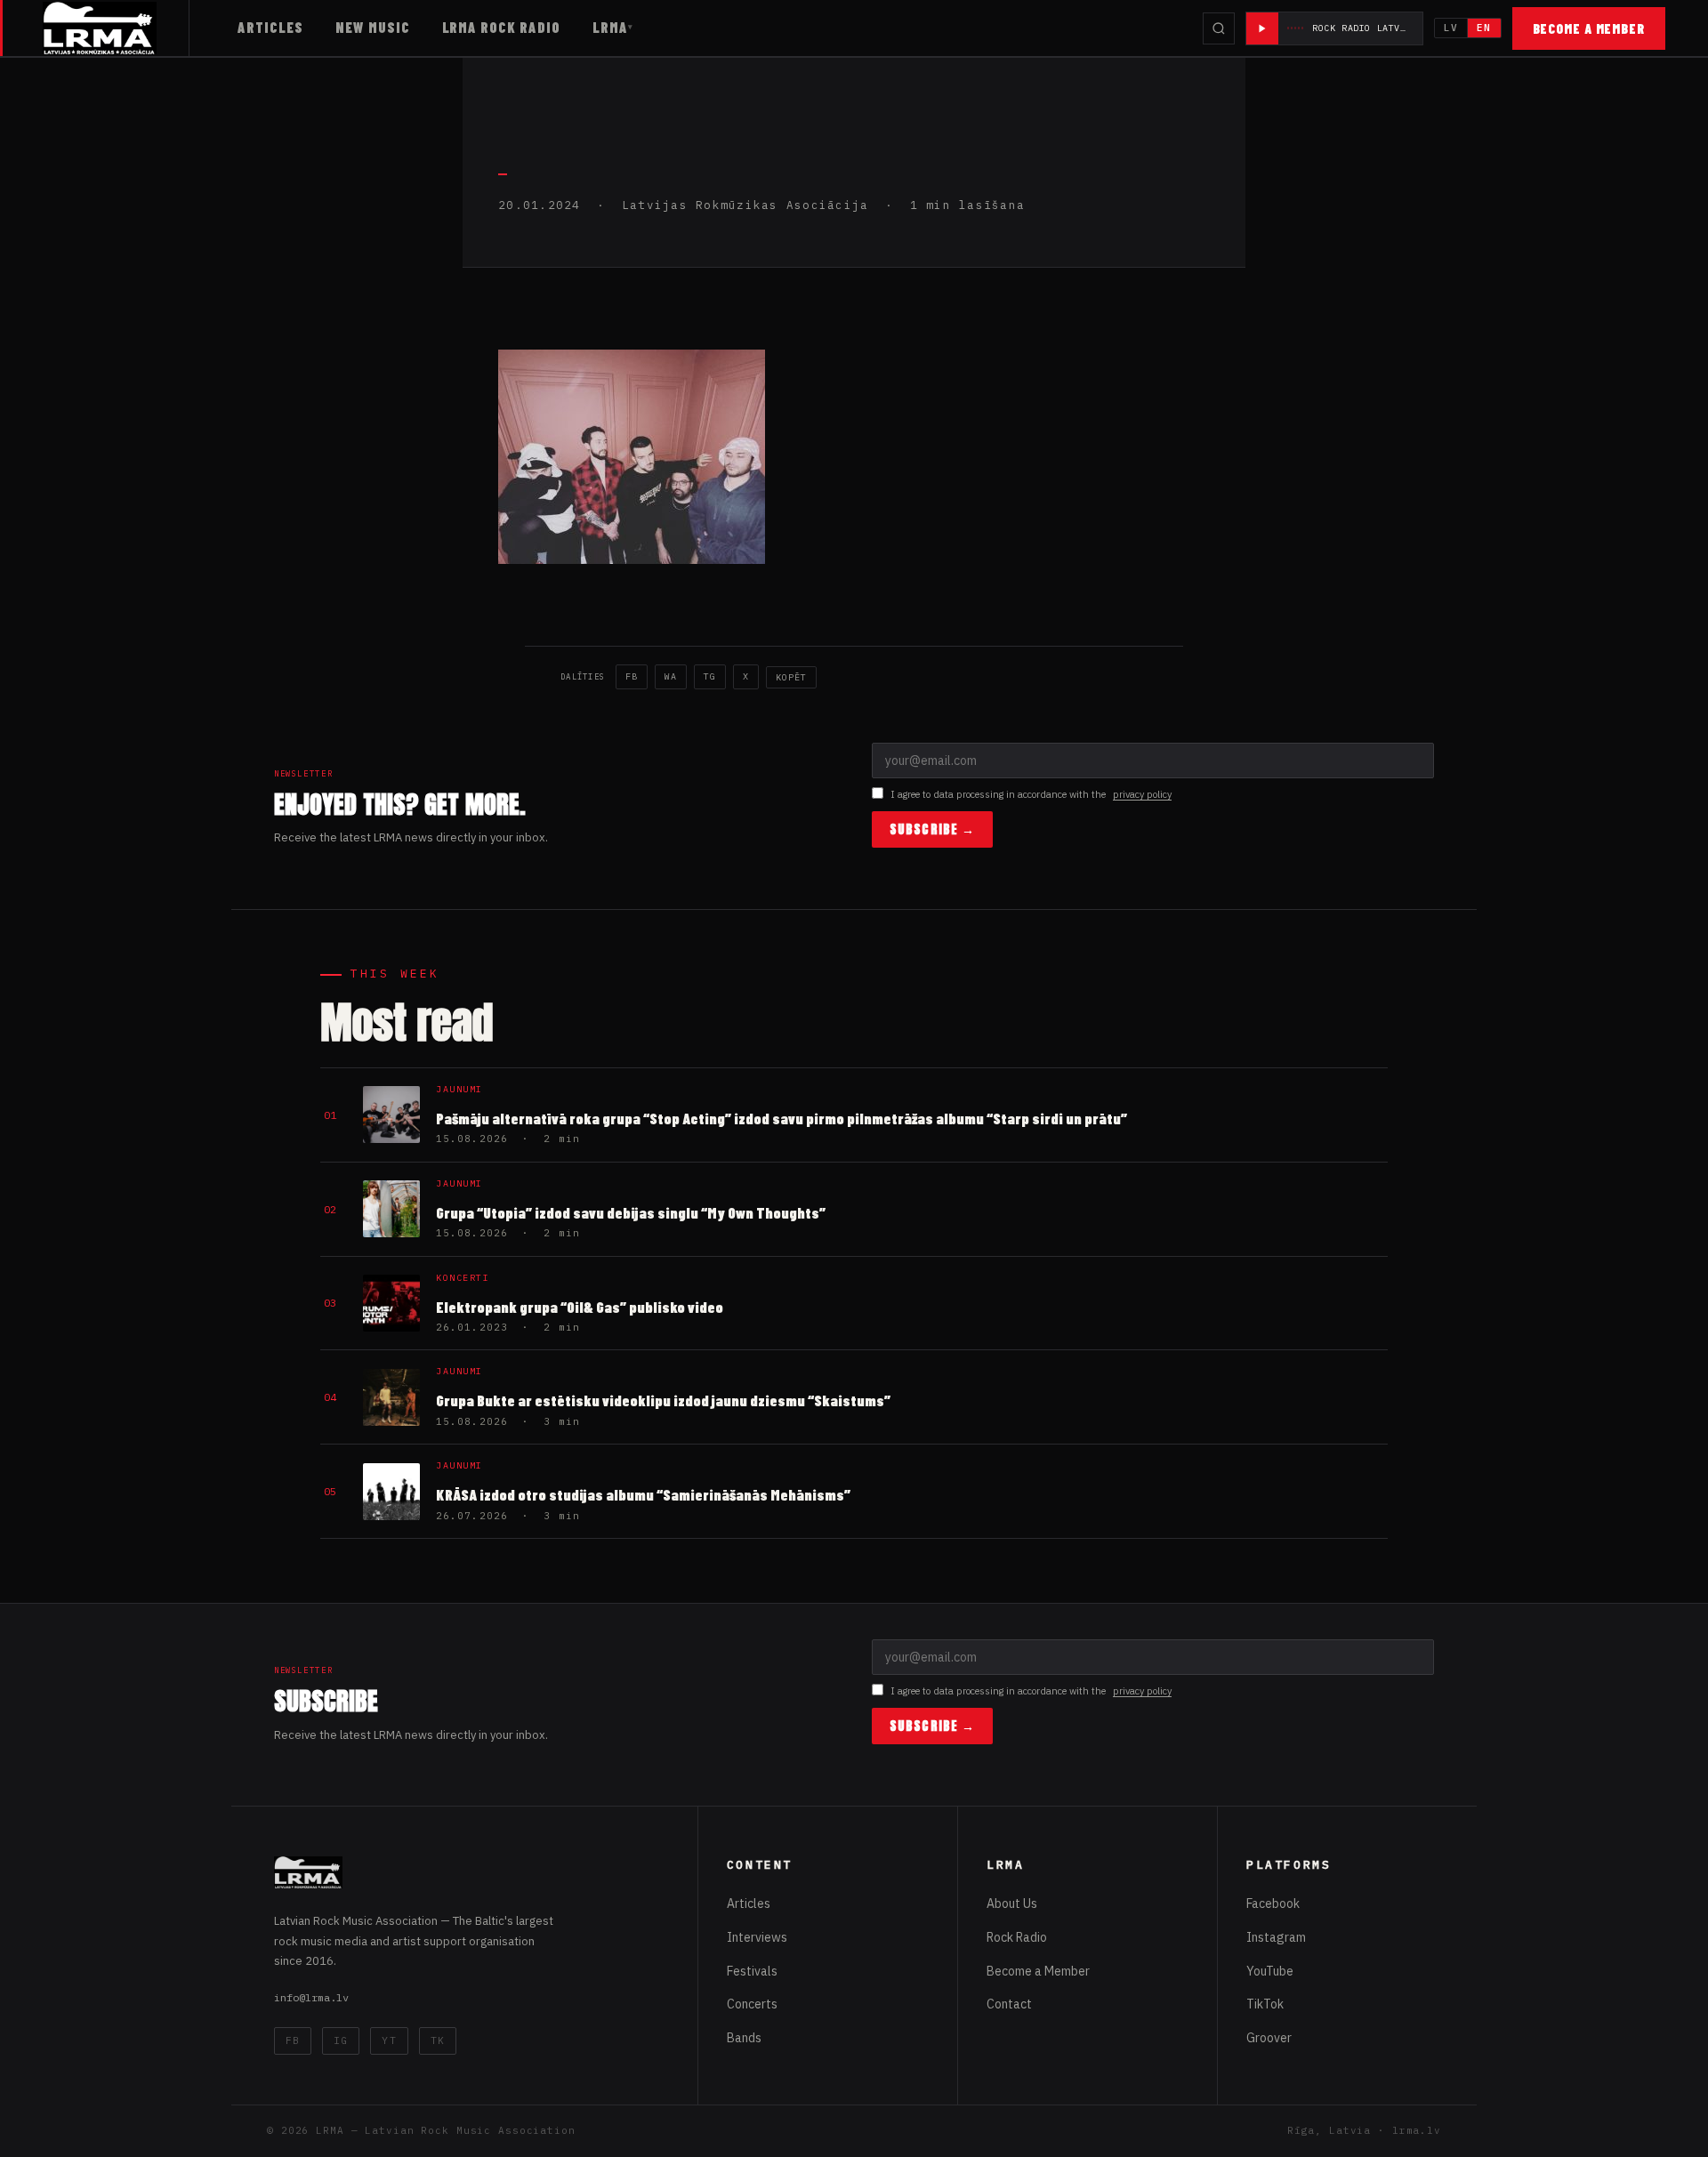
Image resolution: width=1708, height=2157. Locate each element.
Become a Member (1589, 28)
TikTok (1265, 2004)
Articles (270, 27)
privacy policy (1142, 794)
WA (671, 676)
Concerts (752, 2004)
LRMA (610, 27)
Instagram (1276, 1937)
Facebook (1273, 1903)
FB (632, 676)
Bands (744, 2038)
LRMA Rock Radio (501, 27)
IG (341, 2040)
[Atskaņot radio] (1262, 28)
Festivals (752, 1971)
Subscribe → (932, 829)
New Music (373, 27)
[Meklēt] (1219, 28)
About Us (1012, 1903)
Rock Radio (1017, 1937)
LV (1451, 28)
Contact (1009, 2004)
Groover (1269, 2038)
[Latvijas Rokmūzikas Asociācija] (116, 28)
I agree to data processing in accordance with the (1031, 794)
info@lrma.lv (311, 1997)
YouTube (1270, 1971)
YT (389, 2040)
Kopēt (791, 677)
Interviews (757, 1937)
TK (438, 2040)
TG (710, 676)
